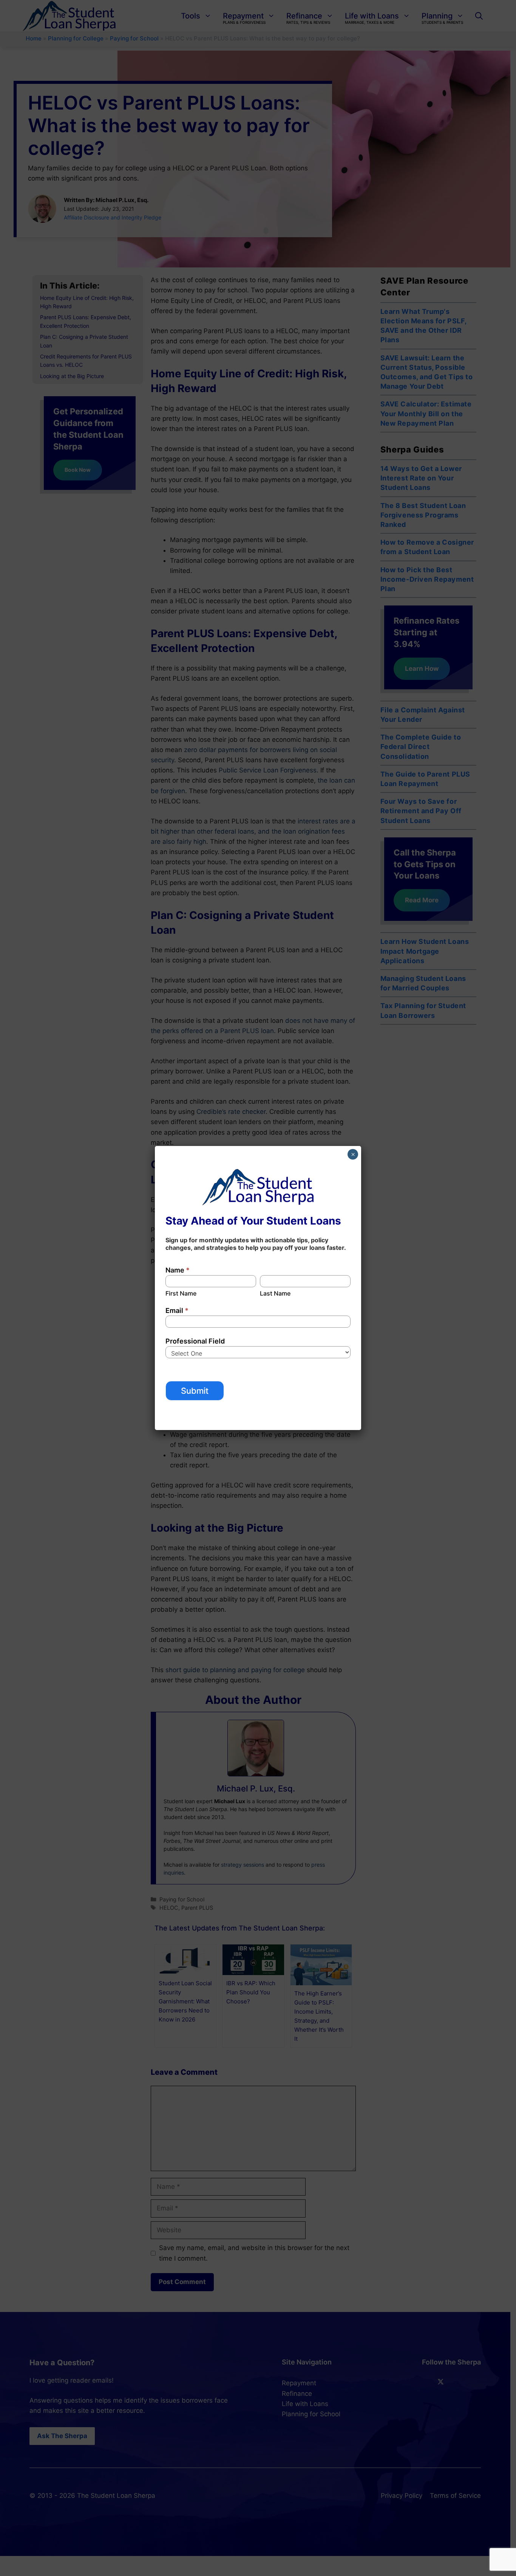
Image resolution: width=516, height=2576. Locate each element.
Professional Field (195, 1341)
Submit (195, 1391)
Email (177, 1310)
